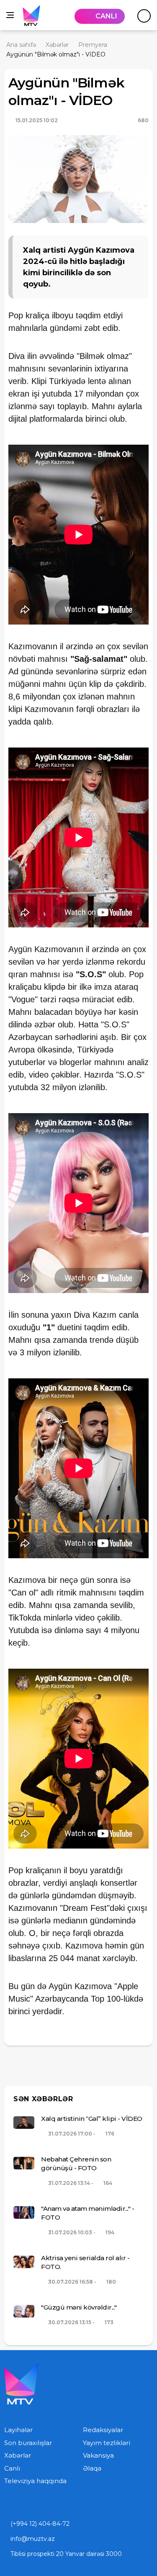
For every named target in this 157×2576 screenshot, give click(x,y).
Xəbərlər (18, 2455)
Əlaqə (92, 2468)
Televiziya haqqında (35, 2481)
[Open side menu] (10, 15)
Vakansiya (98, 2455)
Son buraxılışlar (28, 2443)
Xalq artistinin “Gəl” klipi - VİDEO (92, 2119)
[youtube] (7, 2504)
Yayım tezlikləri (107, 2443)
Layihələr (18, 2430)
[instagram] (24, 2504)
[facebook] (42, 2504)
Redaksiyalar (103, 2430)
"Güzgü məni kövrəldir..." (79, 2307)
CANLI (106, 16)
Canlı (12, 2468)
